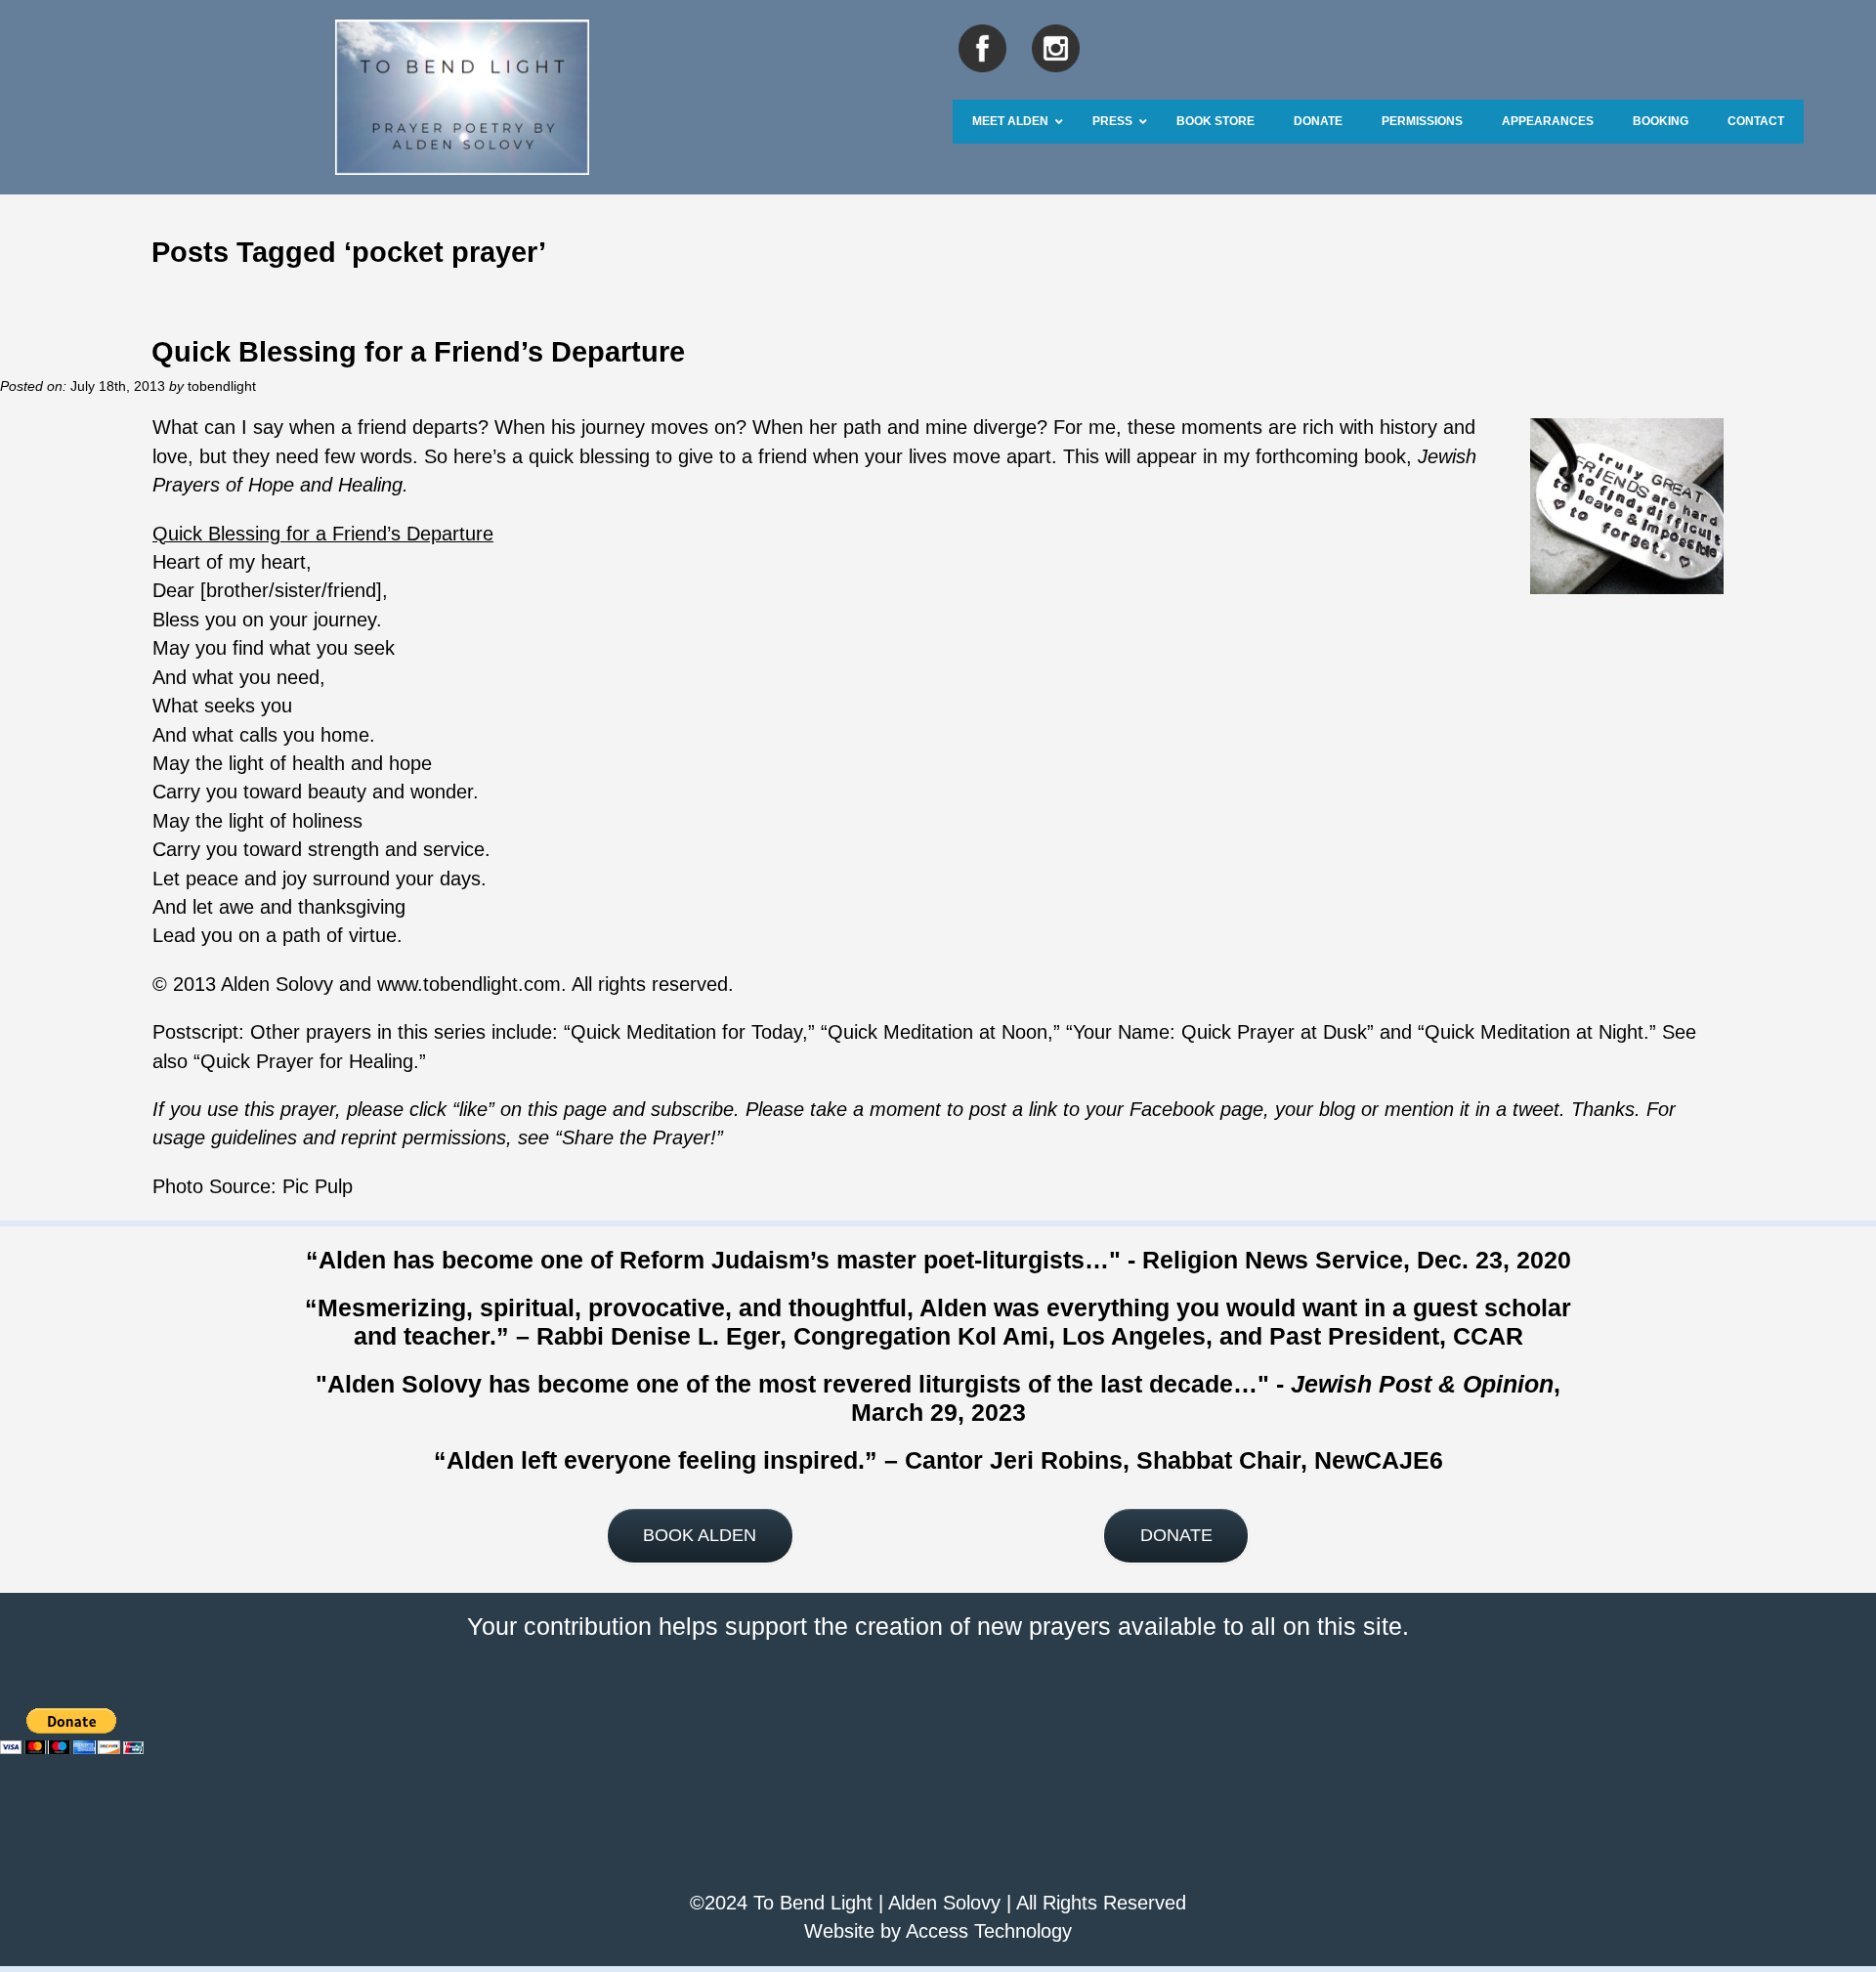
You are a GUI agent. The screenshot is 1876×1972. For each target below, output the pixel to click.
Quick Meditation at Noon (938, 1032)
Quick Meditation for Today (686, 1032)
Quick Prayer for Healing (307, 1061)
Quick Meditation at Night (1534, 1032)
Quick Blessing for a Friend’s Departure (418, 351)
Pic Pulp (318, 1186)
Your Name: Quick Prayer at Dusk (1220, 1032)
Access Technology (989, 1931)
